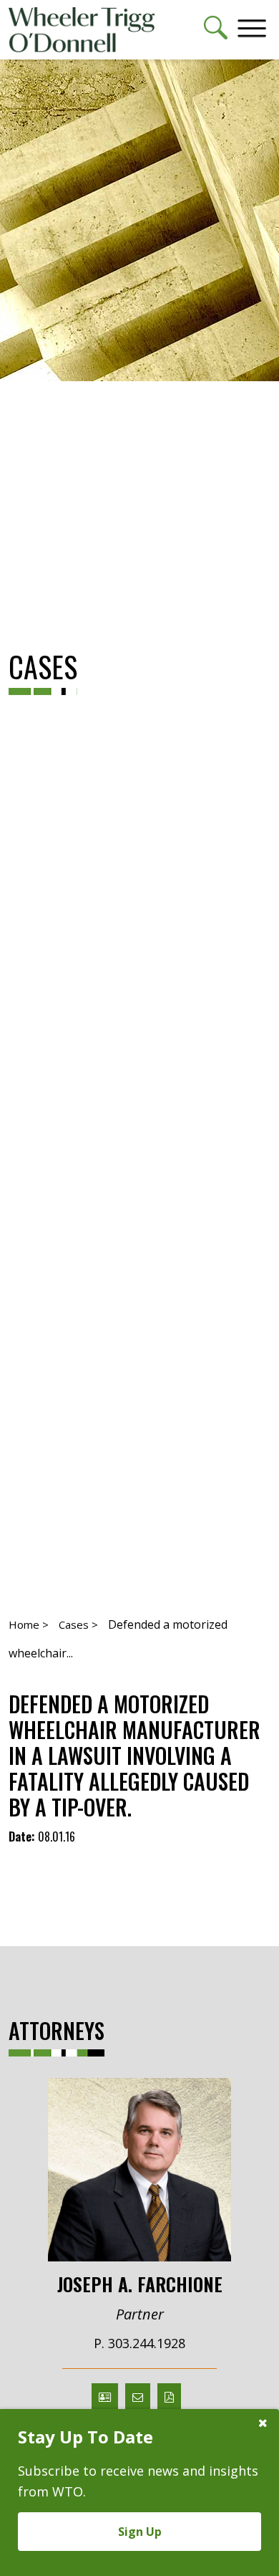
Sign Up (140, 2532)
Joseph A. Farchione (140, 2283)
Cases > (78, 1624)
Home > (29, 1624)
